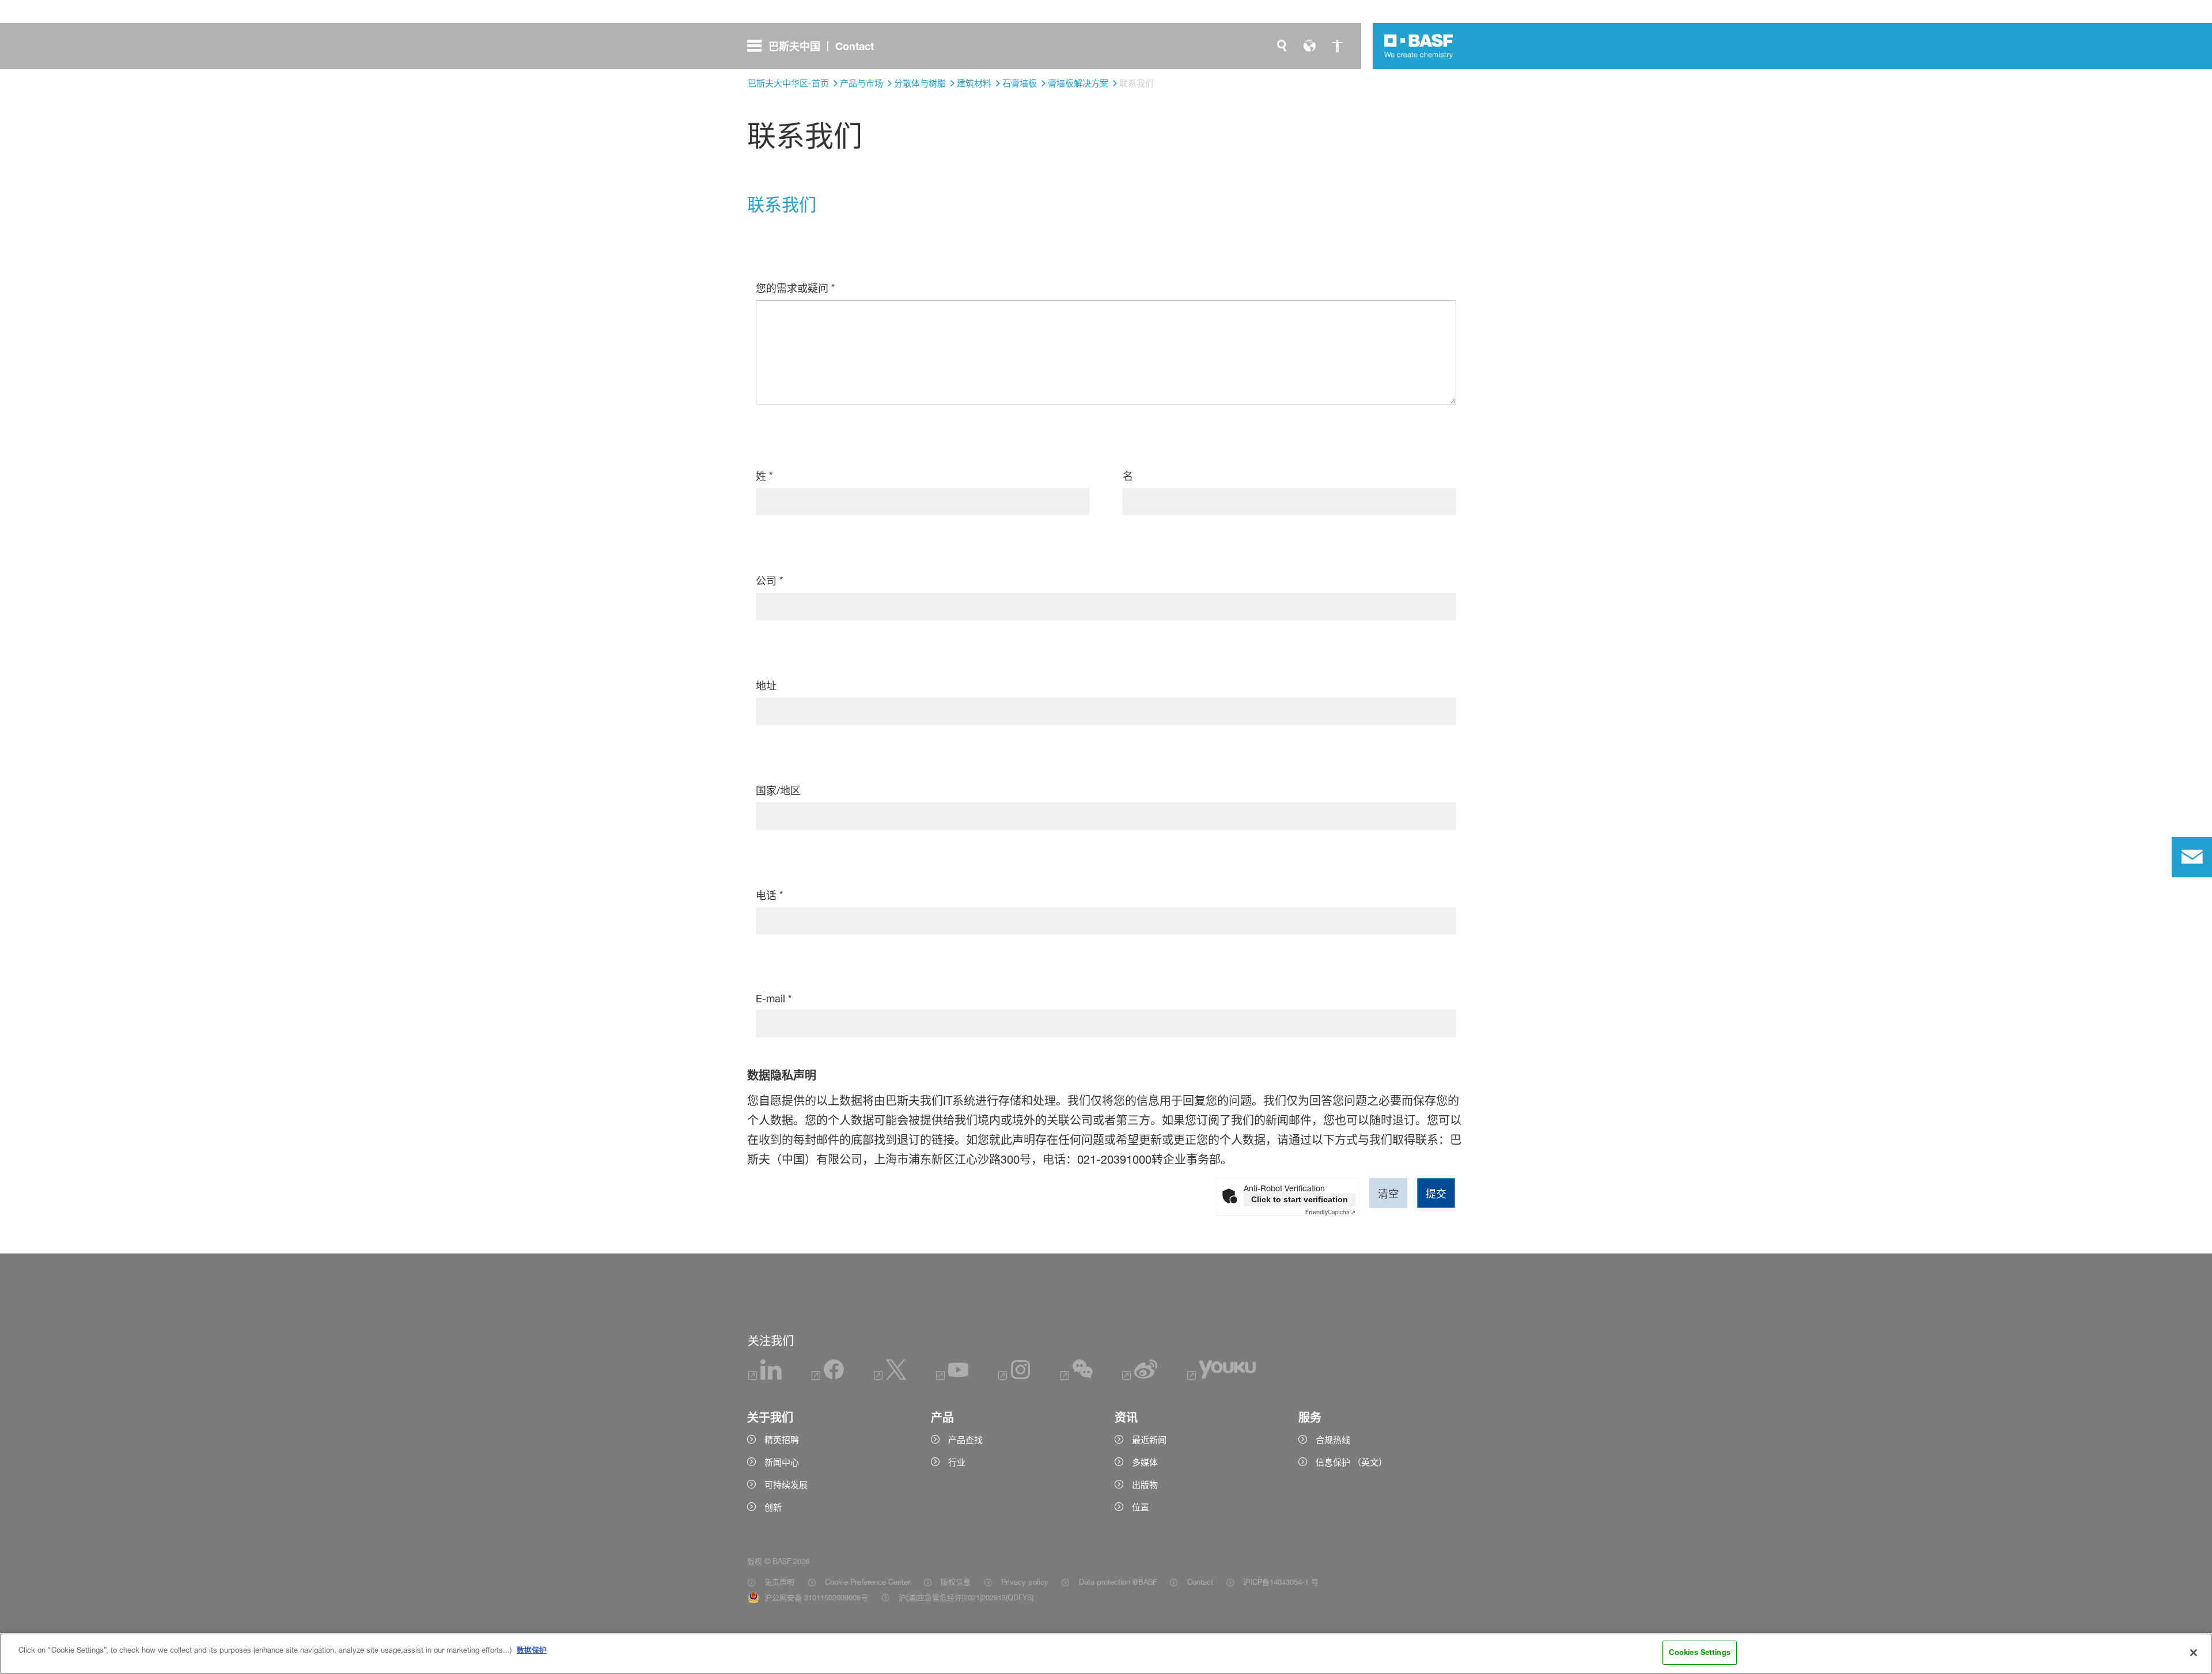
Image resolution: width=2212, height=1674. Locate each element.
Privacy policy (1025, 1582)
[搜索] (1282, 46)
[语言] (1309, 46)
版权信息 (956, 1582)
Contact (1200, 1582)
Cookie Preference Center (868, 1582)
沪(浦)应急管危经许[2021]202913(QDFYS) (966, 1597)
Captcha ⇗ (1330, 1212)
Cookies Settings (1700, 1652)
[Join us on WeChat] (1077, 1376)
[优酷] (1221, 1376)
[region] (1106, 1654)
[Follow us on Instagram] (1014, 1376)
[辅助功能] (1337, 46)
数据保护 (532, 1650)
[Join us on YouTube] (952, 1376)
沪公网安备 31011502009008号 (816, 1597)
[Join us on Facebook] (828, 1376)
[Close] (2194, 1653)
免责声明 (779, 1582)
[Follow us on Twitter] (890, 1376)
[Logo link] (1419, 46)
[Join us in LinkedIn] (765, 1376)
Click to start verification (1300, 1199)
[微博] (1140, 1376)
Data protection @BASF (1118, 1582)
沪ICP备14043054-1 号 (1281, 1582)
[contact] (2192, 857)
